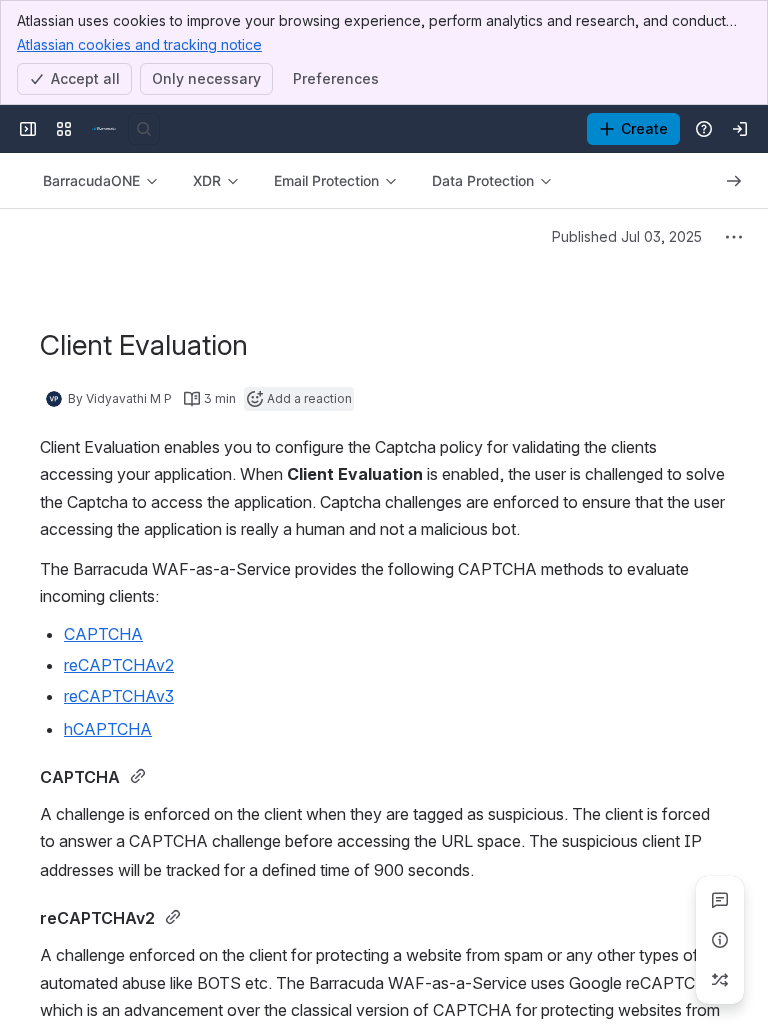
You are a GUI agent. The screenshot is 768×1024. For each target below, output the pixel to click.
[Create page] (720, 980)
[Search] (144, 129)
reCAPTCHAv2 (119, 665)
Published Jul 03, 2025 (627, 236)
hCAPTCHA (108, 729)
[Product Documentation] (104, 129)
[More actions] (734, 237)
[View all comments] (720, 900)
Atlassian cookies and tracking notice (139, 44)
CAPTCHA (103, 634)
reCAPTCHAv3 (119, 696)
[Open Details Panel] (720, 940)
